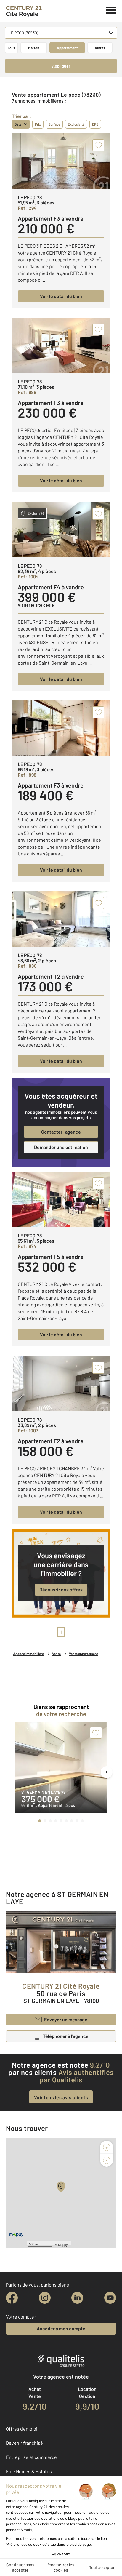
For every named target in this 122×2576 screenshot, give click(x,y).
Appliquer (61, 66)
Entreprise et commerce (31, 2457)
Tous (11, 48)
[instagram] (45, 2298)
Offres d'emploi (22, 2429)
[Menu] (111, 9)
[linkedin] (77, 2298)
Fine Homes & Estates (29, 2471)
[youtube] (110, 2298)
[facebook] (12, 2298)
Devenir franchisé (24, 2443)
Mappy (63, 2244)
